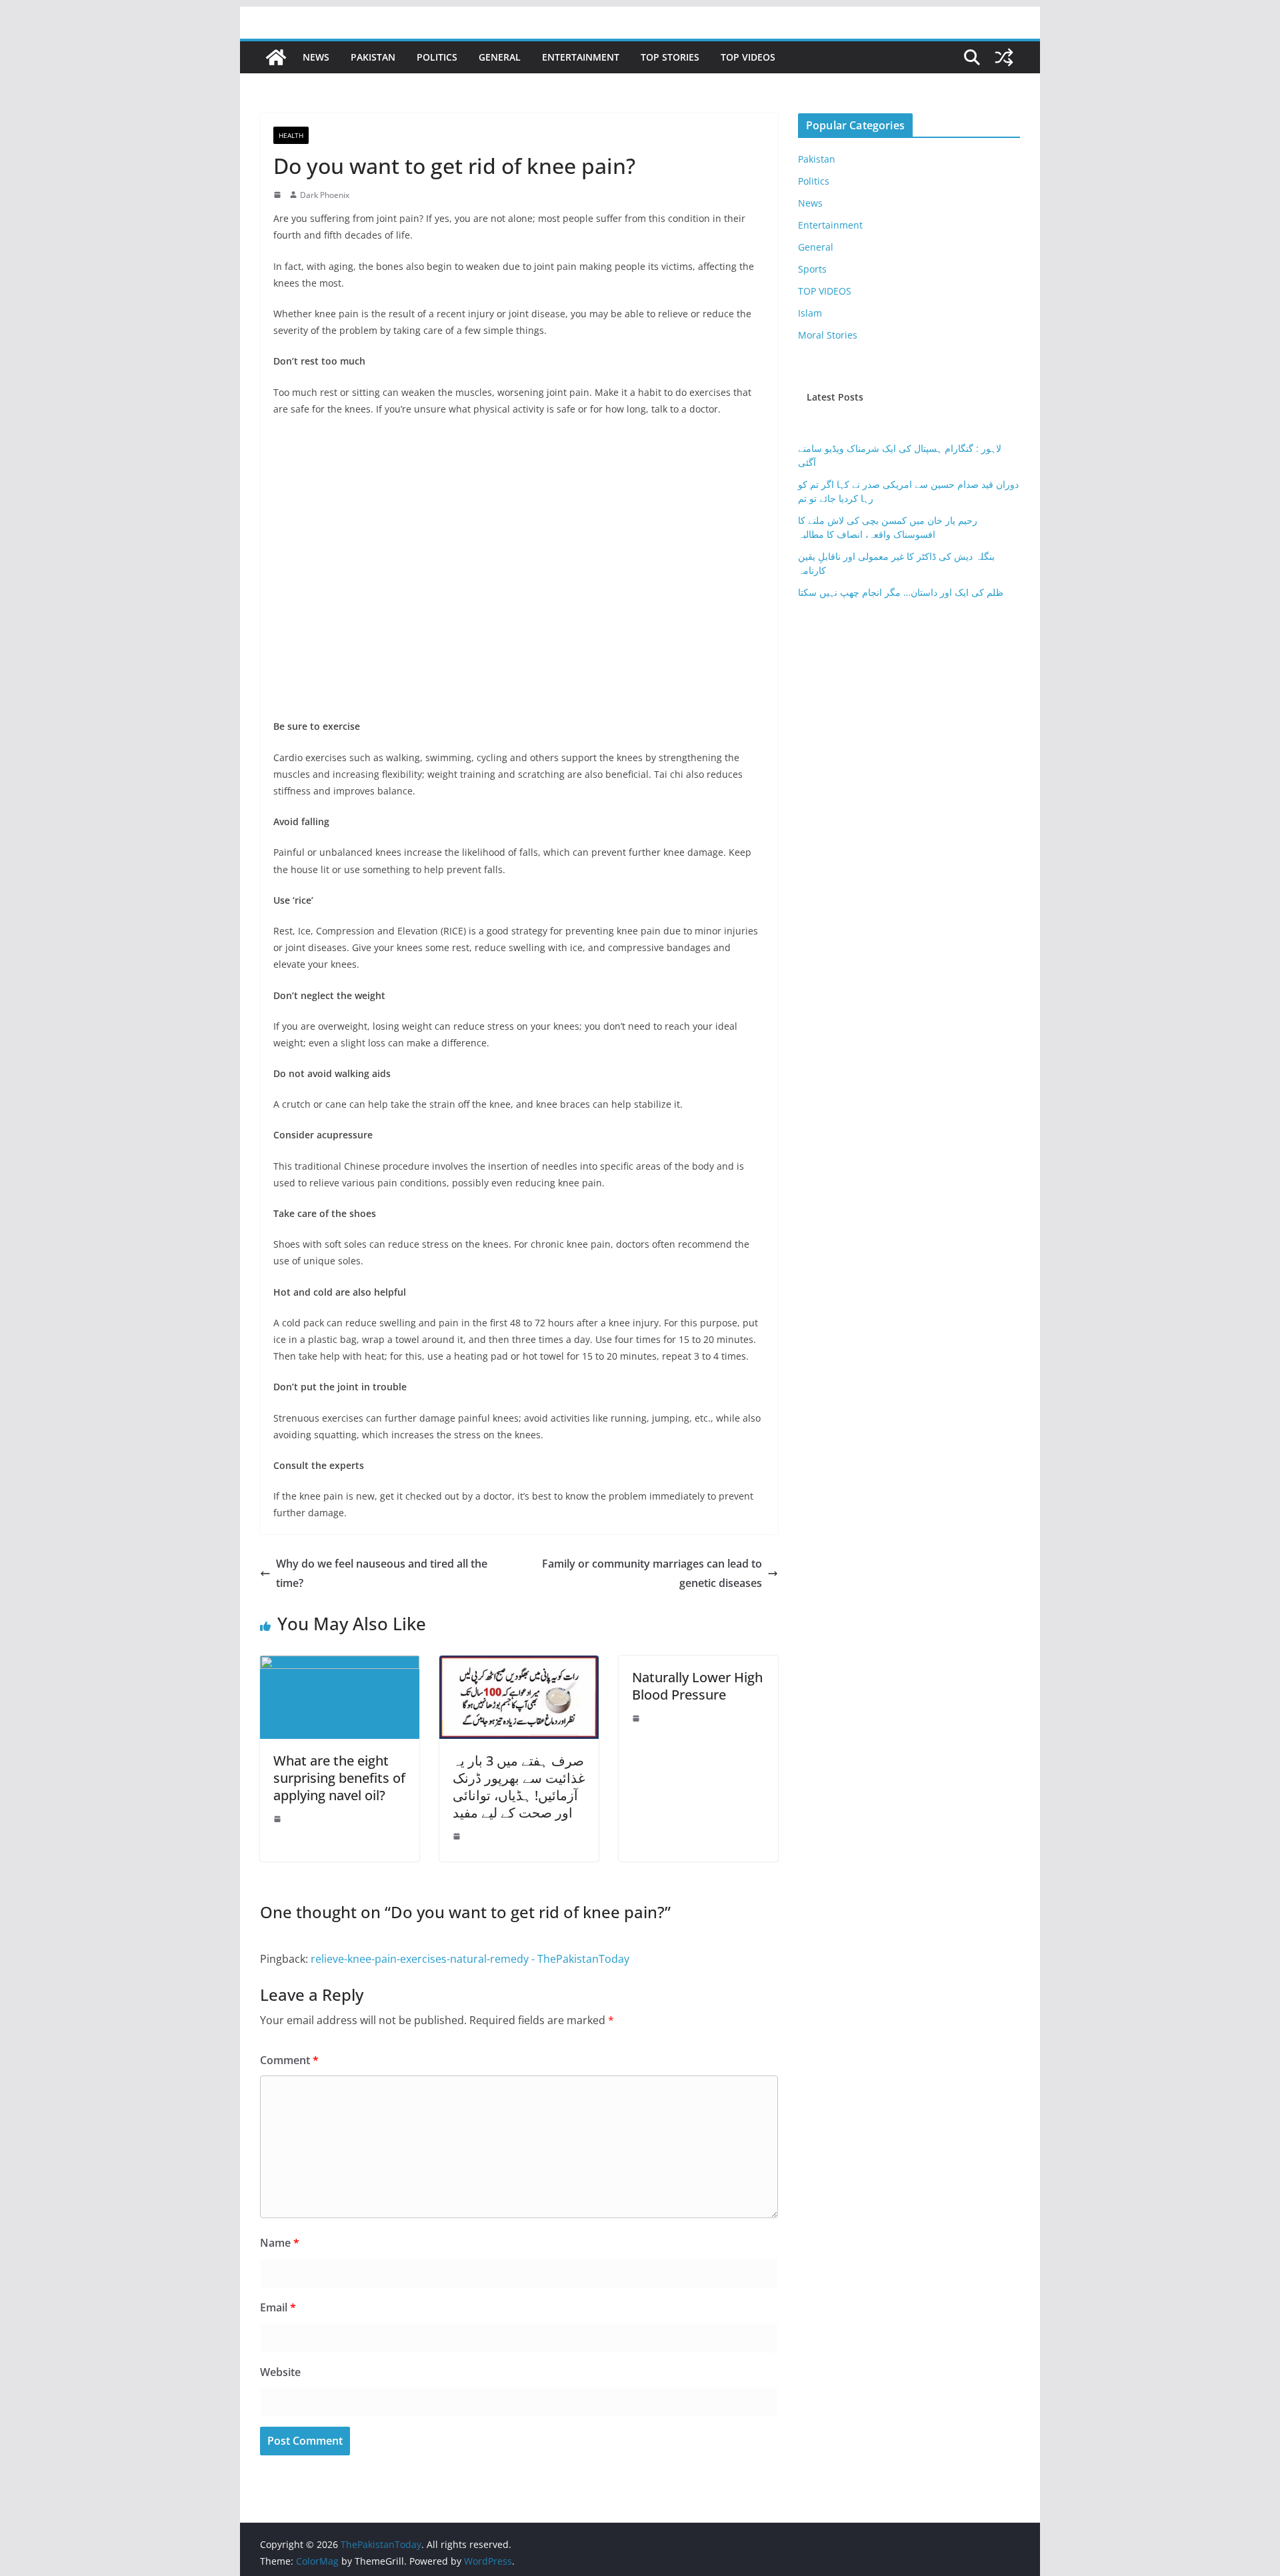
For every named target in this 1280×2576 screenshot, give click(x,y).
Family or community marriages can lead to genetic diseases (652, 1573)
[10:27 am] (279, 195)
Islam (810, 313)
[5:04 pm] (458, 1836)
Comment (289, 2060)
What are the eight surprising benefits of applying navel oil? (339, 1778)
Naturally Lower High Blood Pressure (697, 1686)
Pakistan (373, 57)
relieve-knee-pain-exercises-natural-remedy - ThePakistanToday (470, 1959)
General (500, 57)
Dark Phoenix (325, 195)
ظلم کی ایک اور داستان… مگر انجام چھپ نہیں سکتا (901, 592)
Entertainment (581, 57)
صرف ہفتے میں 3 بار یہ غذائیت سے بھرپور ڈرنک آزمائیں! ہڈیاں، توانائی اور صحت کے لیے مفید (519, 1787)
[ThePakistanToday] (276, 57)
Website (280, 2372)
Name (280, 2243)
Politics (437, 57)
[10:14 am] (279, 1819)
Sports (812, 269)
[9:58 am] (637, 1718)
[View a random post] (1004, 57)
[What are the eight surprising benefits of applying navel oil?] (340, 1665)
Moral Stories (828, 335)
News (316, 57)
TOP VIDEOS (748, 57)
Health (291, 135)
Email (278, 2307)
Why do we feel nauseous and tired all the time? (382, 1573)
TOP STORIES (670, 57)
